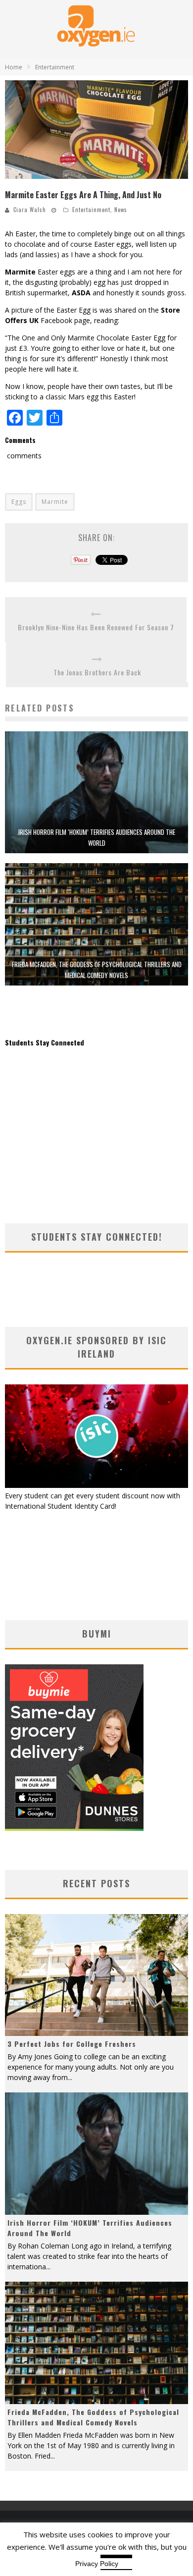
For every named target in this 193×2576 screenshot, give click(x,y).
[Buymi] (74, 1828)
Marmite (55, 502)
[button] (96, 130)
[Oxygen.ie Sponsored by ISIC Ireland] (96, 1485)
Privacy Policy (97, 2564)
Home (14, 67)
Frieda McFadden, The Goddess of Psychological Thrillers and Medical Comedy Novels (93, 2417)
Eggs (19, 502)
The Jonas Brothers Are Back (97, 672)
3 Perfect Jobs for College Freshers (72, 2044)
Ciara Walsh (30, 210)
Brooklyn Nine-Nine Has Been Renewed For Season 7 (96, 627)
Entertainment (91, 210)
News (121, 210)
